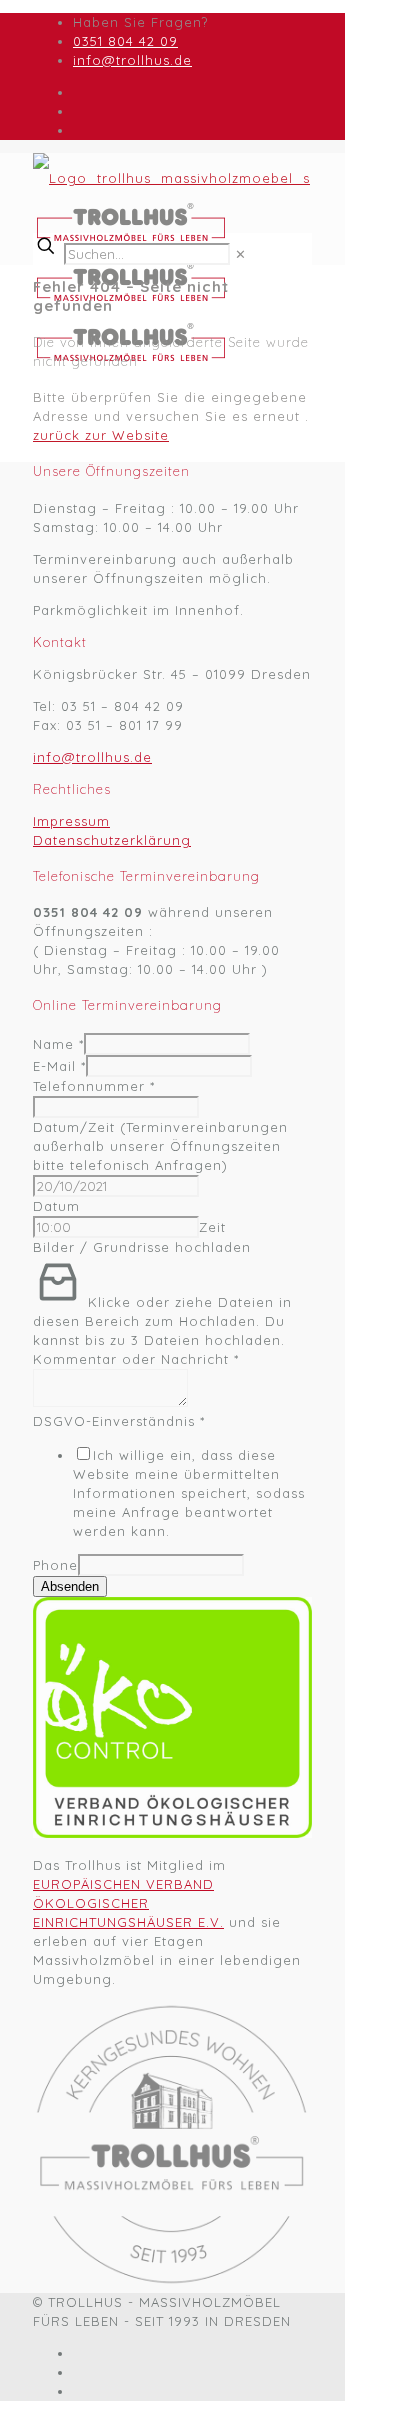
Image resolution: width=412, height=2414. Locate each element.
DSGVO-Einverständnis (119, 1421)
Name (58, 1044)
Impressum (71, 821)
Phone (55, 1565)
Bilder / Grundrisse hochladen (142, 1247)
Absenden (70, 1586)
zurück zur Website (101, 435)
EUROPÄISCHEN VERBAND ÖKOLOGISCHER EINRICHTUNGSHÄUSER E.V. (128, 1903)
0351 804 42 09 (125, 41)
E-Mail (59, 1066)
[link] (241, 254)
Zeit (212, 1227)
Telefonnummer (94, 1086)
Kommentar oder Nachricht (136, 1359)
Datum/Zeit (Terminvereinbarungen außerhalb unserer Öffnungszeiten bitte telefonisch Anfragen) (160, 1146)
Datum (56, 1206)
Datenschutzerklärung (112, 840)
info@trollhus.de (132, 60)
